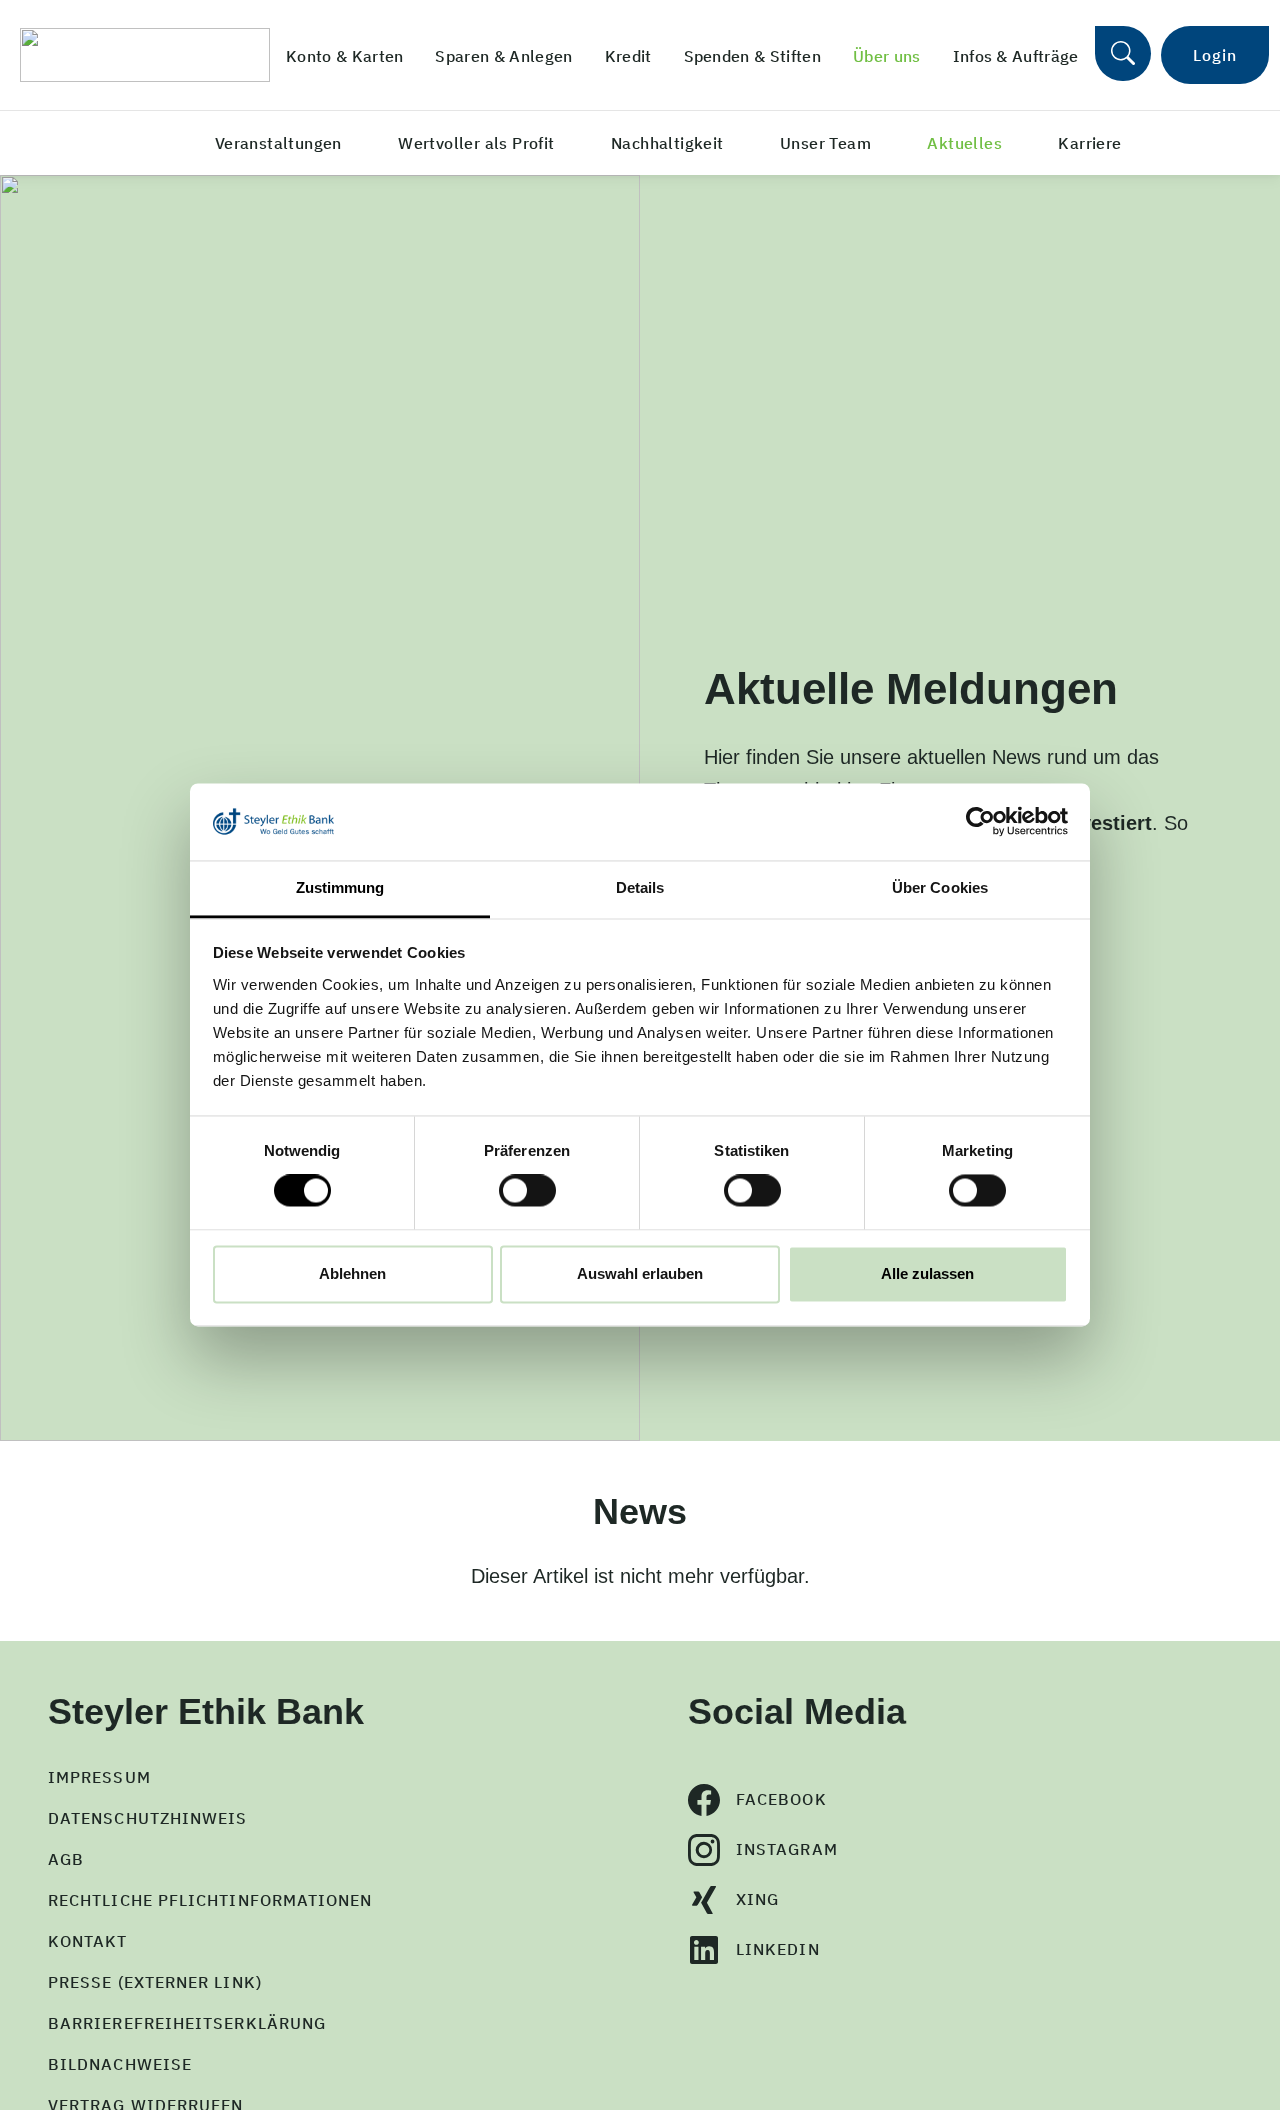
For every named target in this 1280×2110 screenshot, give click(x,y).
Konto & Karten (344, 56)
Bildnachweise (120, 2064)
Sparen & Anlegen (503, 56)
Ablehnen (352, 1273)
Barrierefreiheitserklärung (187, 2023)
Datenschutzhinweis (147, 1818)
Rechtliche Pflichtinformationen (210, 1900)
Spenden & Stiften (752, 56)
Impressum (99, 1777)
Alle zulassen (927, 1273)
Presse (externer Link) (155, 1982)
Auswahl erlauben (640, 1273)
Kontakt (88, 1941)
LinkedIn (778, 1949)
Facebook (781, 1799)
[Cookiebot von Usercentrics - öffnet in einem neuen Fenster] (980, 822)
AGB (66, 1859)
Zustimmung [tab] (340, 887)
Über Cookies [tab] (940, 887)
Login (1215, 55)
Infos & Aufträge (1016, 56)
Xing (757, 1899)
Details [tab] (640, 887)
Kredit (628, 56)
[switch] (527, 1191)
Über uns (887, 56)
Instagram (787, 1849)
